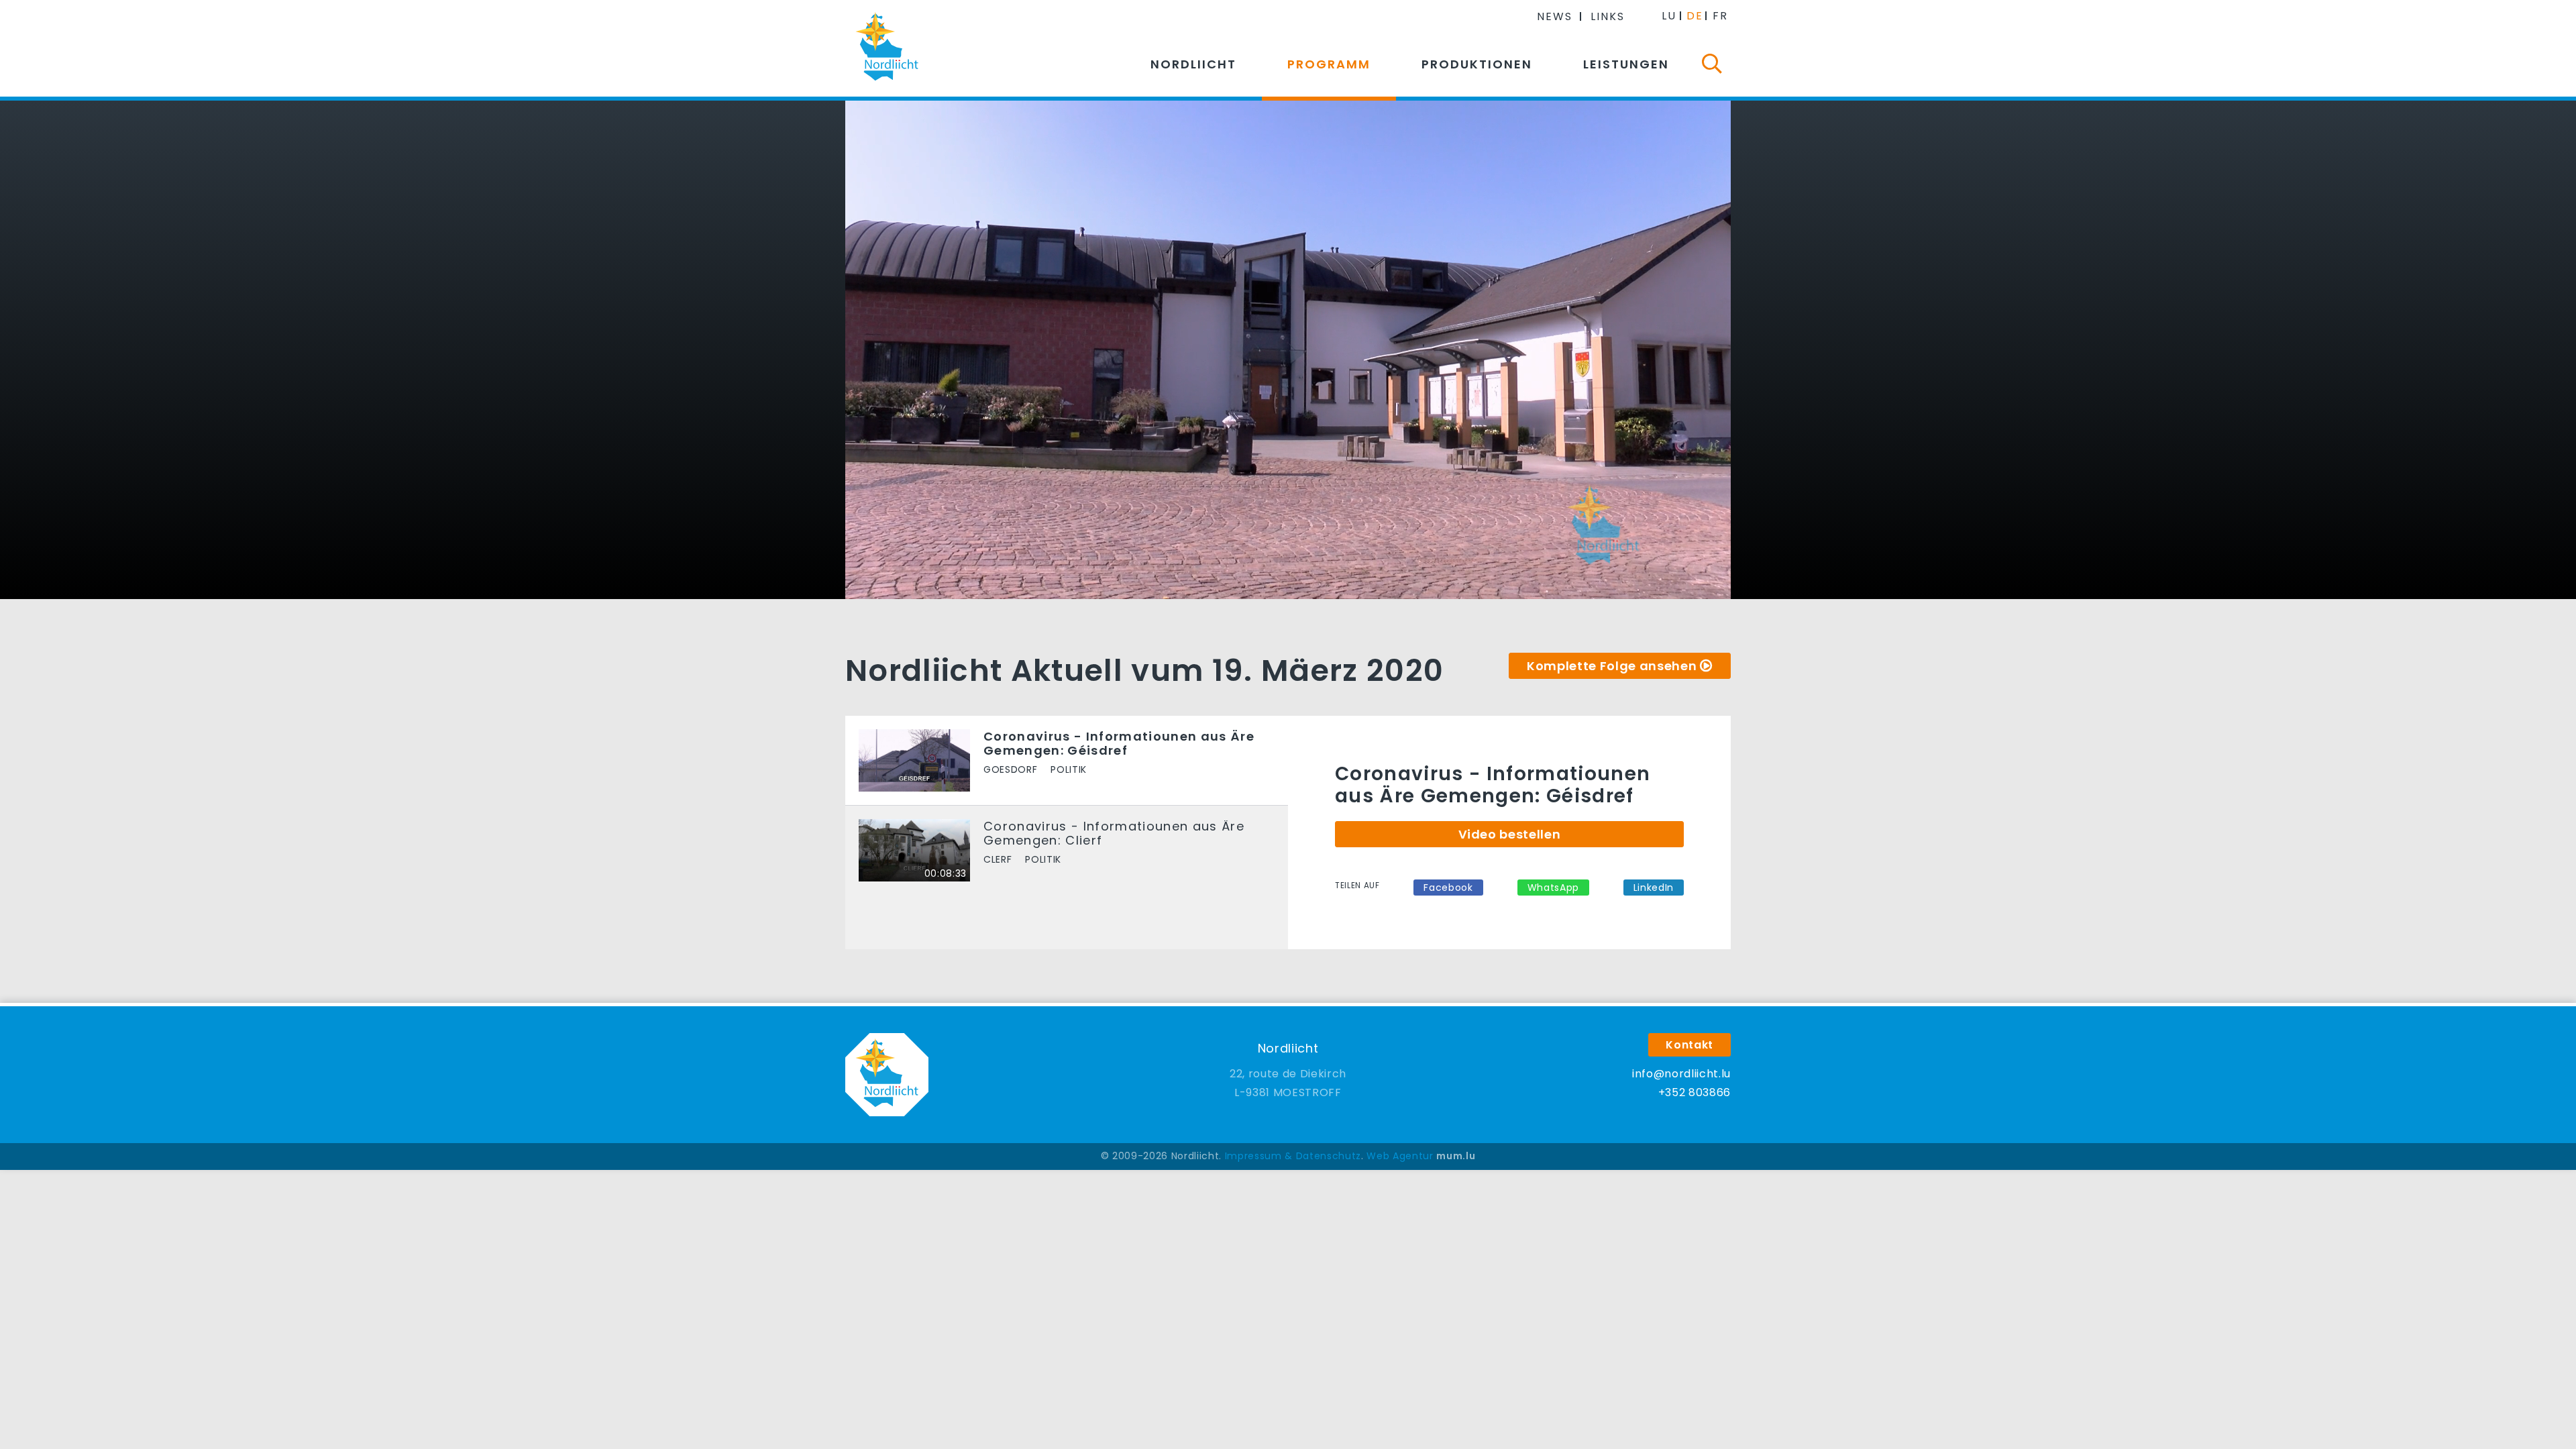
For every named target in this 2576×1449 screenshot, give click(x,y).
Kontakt (1689, 1045)
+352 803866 (1695, 1092)
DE (1695, 16)
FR (1720, 16)
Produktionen (1477, 64)
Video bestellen (1510, 834)
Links (1608, 16)
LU (1669, 16)
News (1555, 16)
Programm (1329, 64)
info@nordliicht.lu (1681, 1074)
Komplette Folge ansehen (1612, 666)
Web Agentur (1400, 1156)
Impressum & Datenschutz (1293, 1156)
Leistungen (1626, 64)
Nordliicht (1193, 64)
